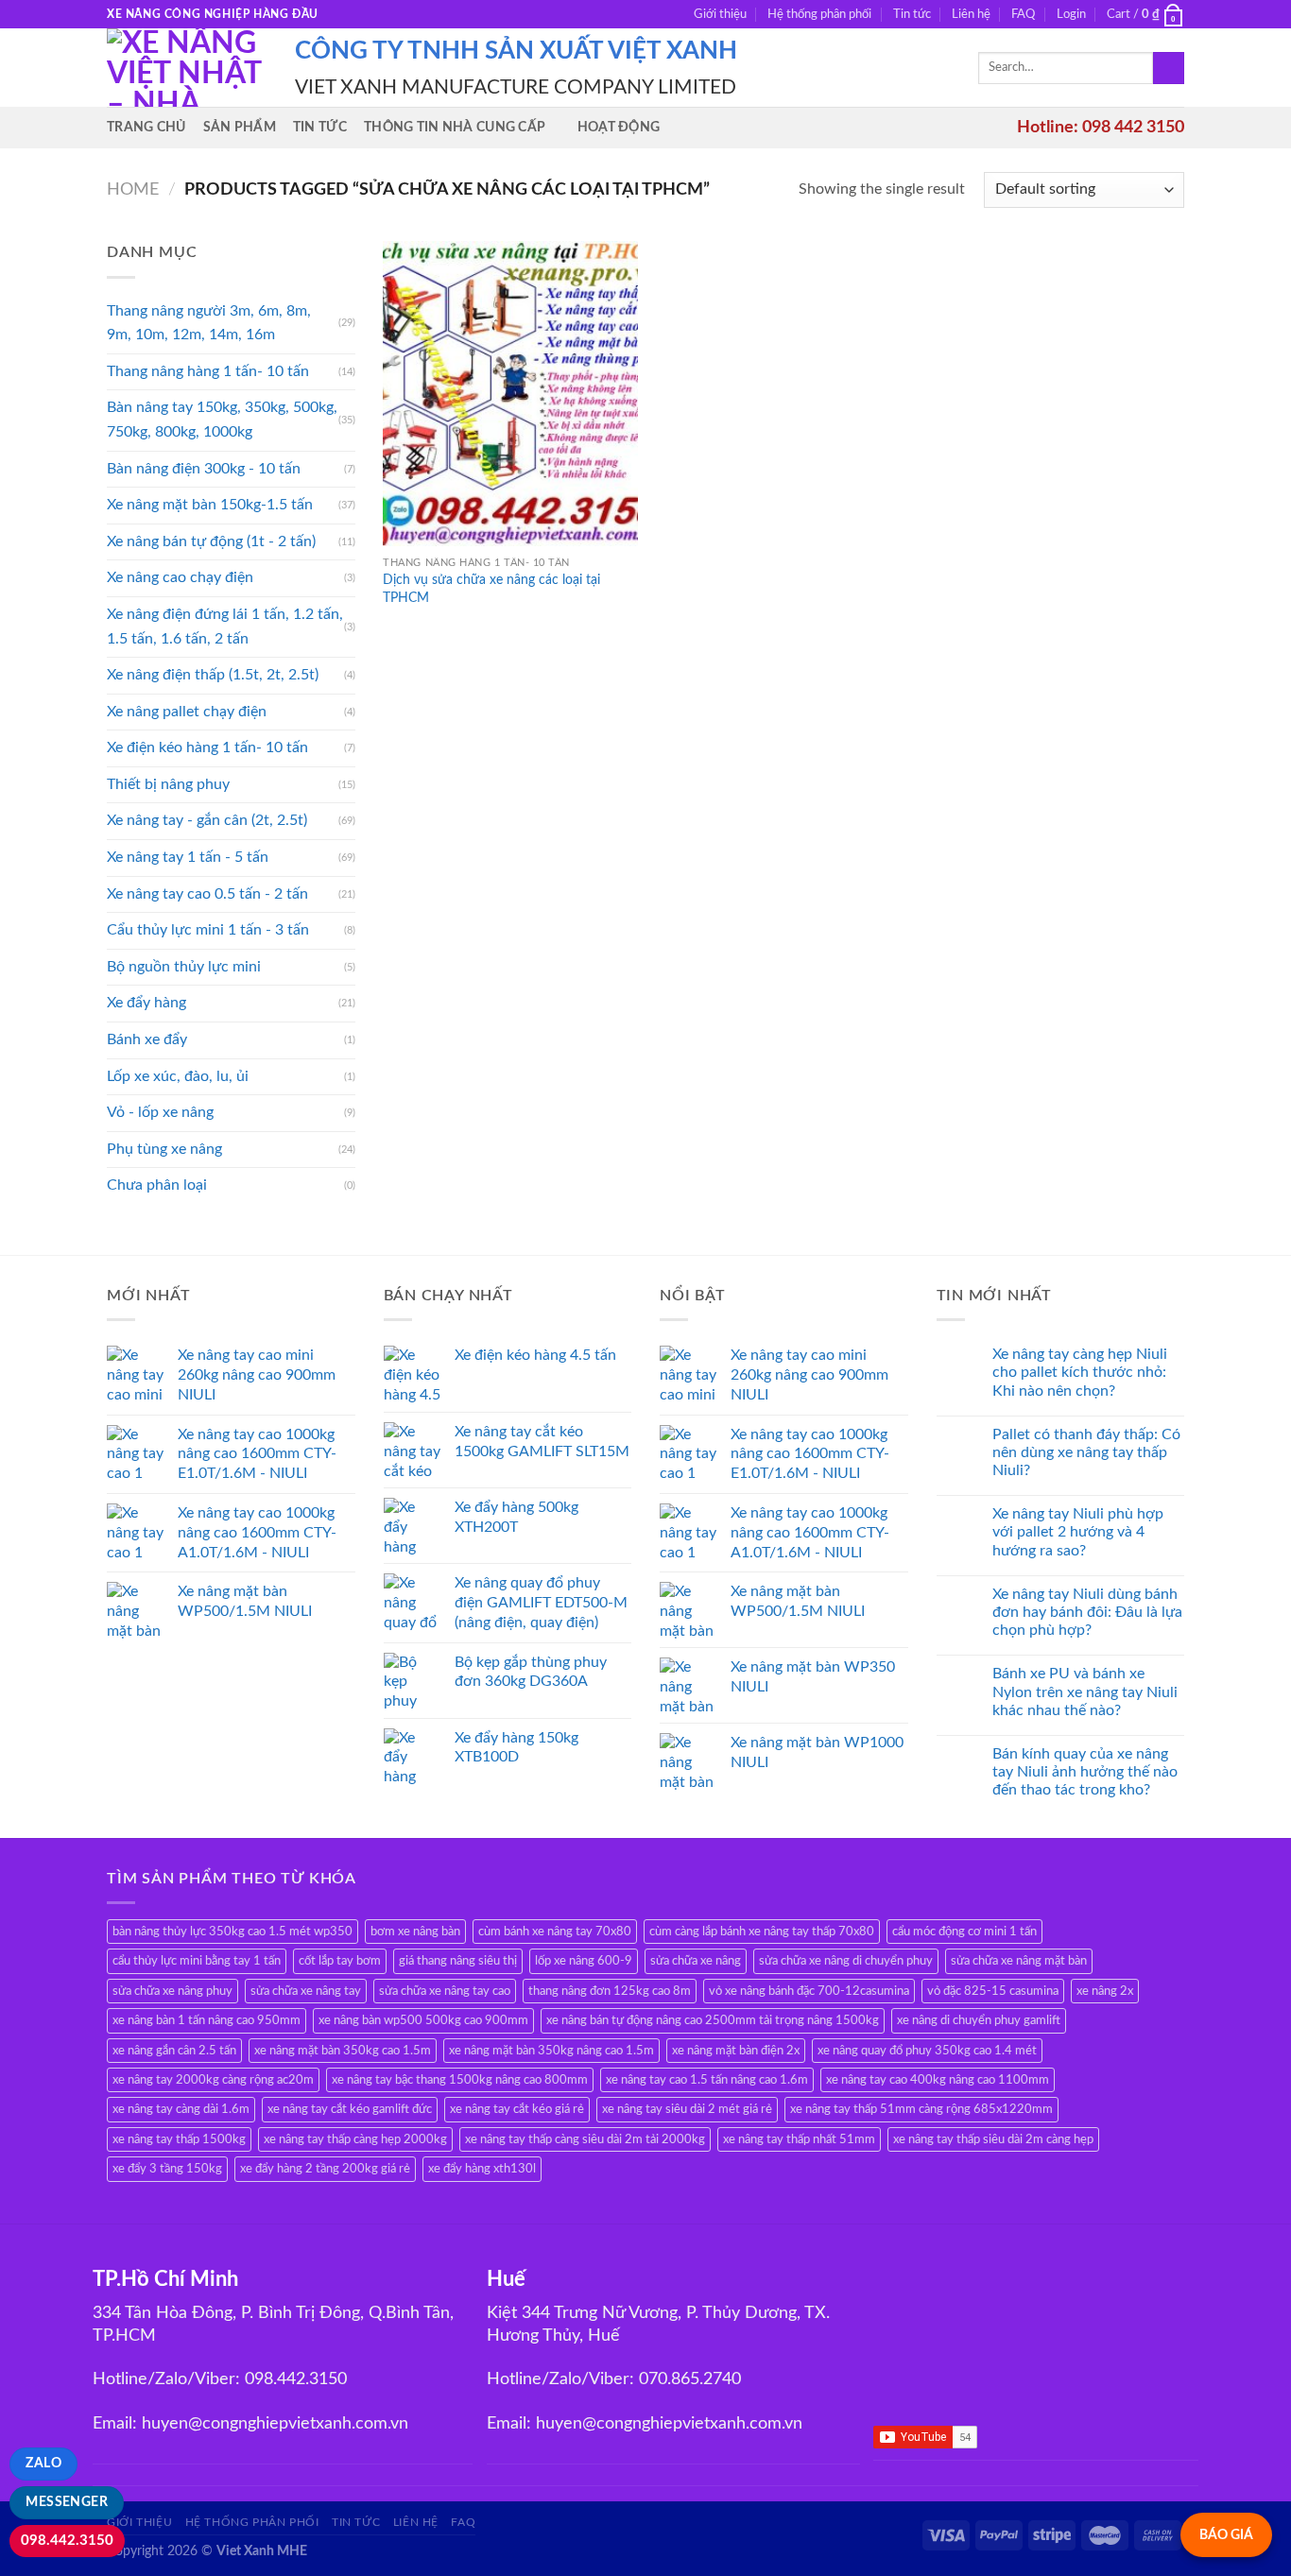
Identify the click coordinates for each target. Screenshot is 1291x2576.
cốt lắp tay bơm (340, 1961)
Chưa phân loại (157, 1185)
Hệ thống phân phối (819, 14)
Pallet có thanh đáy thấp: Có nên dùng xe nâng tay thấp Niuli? (1086, 1452)
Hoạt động (619, 127)
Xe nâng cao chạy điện (180, 577)
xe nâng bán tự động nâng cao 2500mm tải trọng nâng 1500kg (713, 2020)
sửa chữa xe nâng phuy (172, 1991)
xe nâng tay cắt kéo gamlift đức (350, 2109)
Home (133, 189)
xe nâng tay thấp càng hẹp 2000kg (355, 2139)
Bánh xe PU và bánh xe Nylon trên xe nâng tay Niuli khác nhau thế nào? (1085, 1692)
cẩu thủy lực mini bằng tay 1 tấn (197, 1961)
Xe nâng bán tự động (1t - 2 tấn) (211, 541)
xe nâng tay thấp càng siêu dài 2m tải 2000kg (585, 2139)
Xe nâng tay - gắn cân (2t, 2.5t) (207, 820)
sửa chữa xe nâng (696, 1961)
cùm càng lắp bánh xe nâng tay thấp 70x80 (762, 1932)
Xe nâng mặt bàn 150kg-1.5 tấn (210, 505)
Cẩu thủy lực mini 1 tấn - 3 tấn (208, 930)
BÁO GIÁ (1226, 2535)
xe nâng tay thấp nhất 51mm (799, 2139)
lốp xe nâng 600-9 (584, 1961)
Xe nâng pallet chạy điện (187, 712)
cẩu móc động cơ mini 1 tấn (964, 1932)
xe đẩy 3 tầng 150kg (167, 2169)
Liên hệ (971, 14)
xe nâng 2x (1105, 1991)
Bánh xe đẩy (147, 1039)
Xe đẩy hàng (146, 1003)
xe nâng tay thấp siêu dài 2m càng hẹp (993, 2139)
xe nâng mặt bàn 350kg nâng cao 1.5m (551, 2051)
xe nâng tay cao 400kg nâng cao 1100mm (938, 2080)
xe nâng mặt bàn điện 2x (736, 2051)
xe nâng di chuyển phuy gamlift (979, 2020)
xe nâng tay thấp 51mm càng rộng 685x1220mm (921, 2109)
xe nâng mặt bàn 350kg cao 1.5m (343, 2051)
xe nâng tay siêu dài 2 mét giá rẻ (687, 2109)
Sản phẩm (240, 127)
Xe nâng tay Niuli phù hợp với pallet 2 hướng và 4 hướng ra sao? (1078, 1532)
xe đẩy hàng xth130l (482, 2169)
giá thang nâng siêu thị (458, 1961)
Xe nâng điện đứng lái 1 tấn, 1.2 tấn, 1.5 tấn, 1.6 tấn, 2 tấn (225, 627)
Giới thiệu (720, 14)
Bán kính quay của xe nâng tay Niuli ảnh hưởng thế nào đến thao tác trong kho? (1085, 1772)
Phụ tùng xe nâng (164, 1149)
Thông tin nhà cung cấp (455, 127)
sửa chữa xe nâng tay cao (445, 1991)
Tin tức (912, 14)
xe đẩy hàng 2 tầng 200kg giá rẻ (325, 2169)
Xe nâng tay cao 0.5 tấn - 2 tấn (207, 894)
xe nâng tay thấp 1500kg (179, 2139)
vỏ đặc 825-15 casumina (993, 1991)
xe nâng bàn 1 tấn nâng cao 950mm (207, 2020)
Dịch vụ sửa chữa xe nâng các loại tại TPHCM (491, 589)
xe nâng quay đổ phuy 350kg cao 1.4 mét (927, 2051)
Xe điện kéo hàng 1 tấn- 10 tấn (207, 747)
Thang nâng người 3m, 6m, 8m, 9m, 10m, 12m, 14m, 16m (209, 323)
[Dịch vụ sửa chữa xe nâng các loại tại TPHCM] (510, 394)
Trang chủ (146, 127)
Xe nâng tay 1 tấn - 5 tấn (188, 857)
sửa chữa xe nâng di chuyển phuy (846, 1961)
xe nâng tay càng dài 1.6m (181, 2109)
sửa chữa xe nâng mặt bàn (1019, 1961)
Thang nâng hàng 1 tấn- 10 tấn (208, 371)
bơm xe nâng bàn (415, 1932)
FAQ (1023, 14)
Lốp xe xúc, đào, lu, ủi (178, 1076)
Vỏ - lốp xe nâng (160, 1112)
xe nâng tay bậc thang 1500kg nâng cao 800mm (460, 2080)
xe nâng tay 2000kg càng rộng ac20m (213, 2080)
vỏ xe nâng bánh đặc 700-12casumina (809, 1991)
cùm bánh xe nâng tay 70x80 (555, 1932)
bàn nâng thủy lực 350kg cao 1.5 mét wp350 (232, 1932)
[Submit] (1169, 68)
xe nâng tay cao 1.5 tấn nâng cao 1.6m (707, 2080)
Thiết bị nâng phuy (168, 784)
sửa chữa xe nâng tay (306, 1991)
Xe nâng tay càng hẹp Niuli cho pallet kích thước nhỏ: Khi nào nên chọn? (1080, 1372)
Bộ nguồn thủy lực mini (184, 967)
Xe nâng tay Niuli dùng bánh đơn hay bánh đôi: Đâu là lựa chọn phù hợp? (1087, 1612)
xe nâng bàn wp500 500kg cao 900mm (423, 2020)
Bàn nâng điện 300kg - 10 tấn (204, 469)
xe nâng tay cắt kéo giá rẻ (517, 2109)
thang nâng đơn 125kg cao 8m (610, 1991)
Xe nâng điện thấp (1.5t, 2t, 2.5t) (213, 675)
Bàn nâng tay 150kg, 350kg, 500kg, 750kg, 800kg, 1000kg (222, 420)
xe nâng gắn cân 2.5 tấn (174, 2051)
